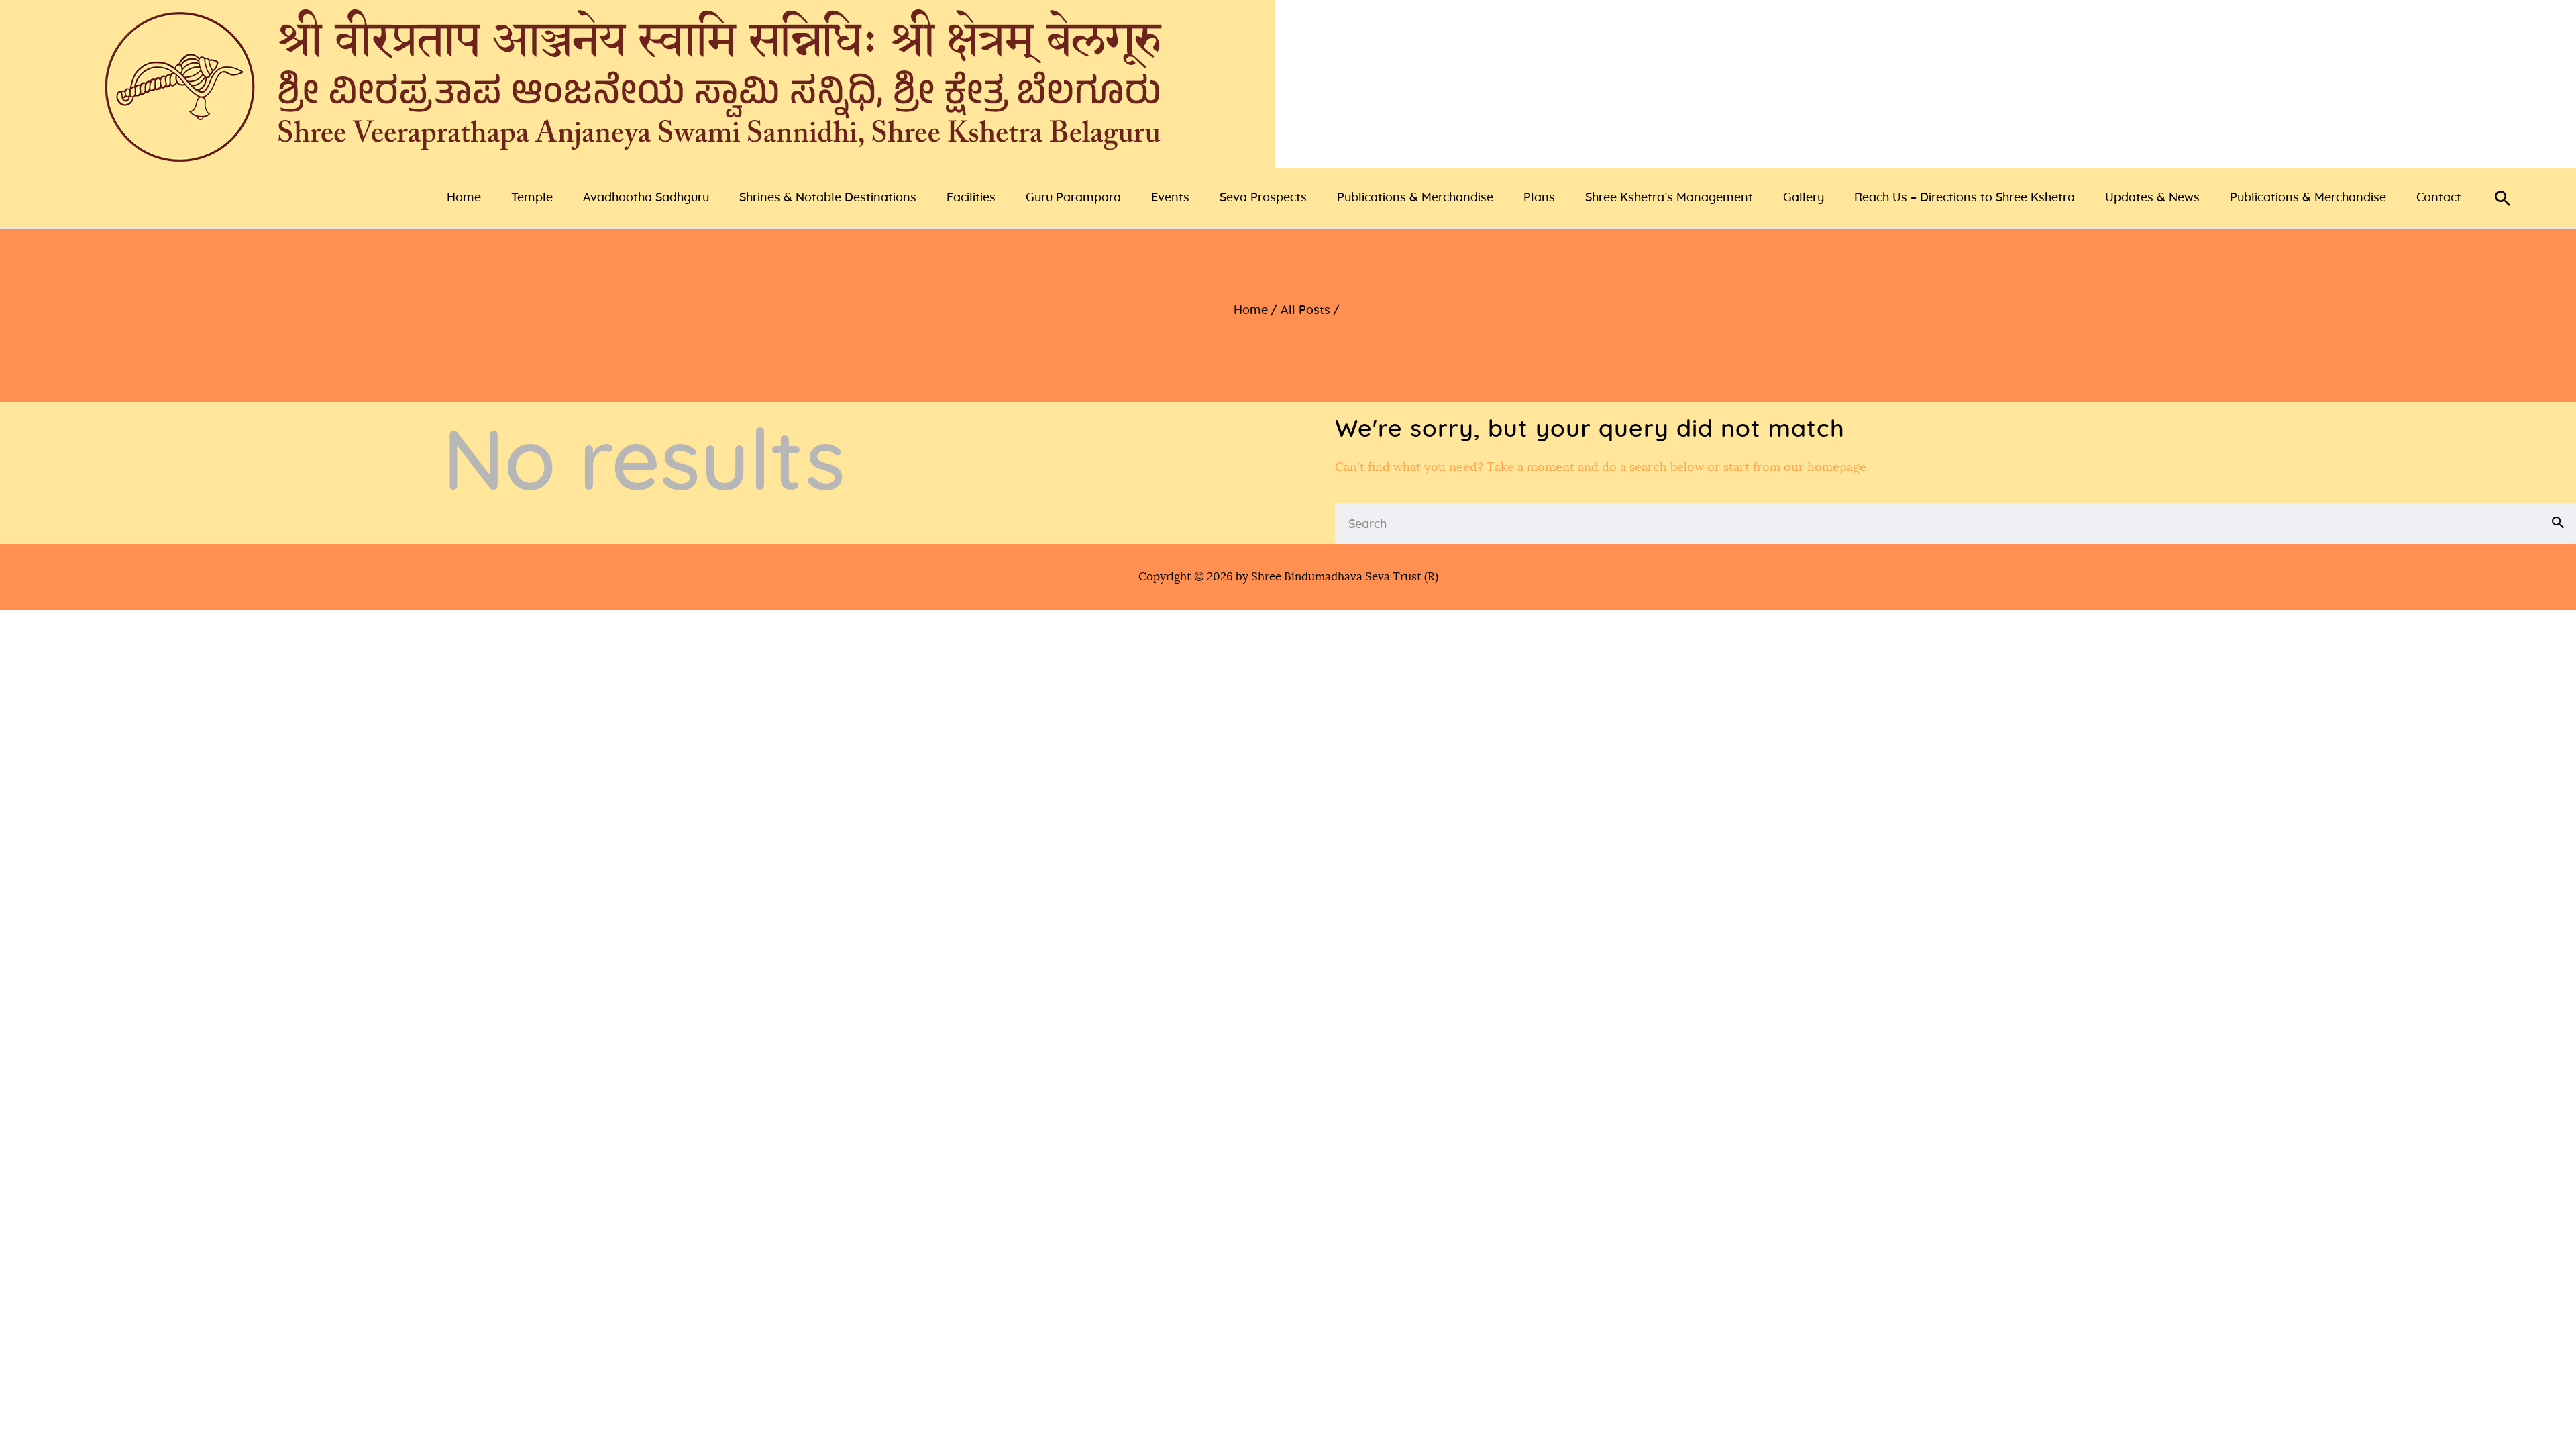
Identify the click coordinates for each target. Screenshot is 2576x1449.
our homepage (1825, 468)
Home (1251, 311)
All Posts (1305, 311)
